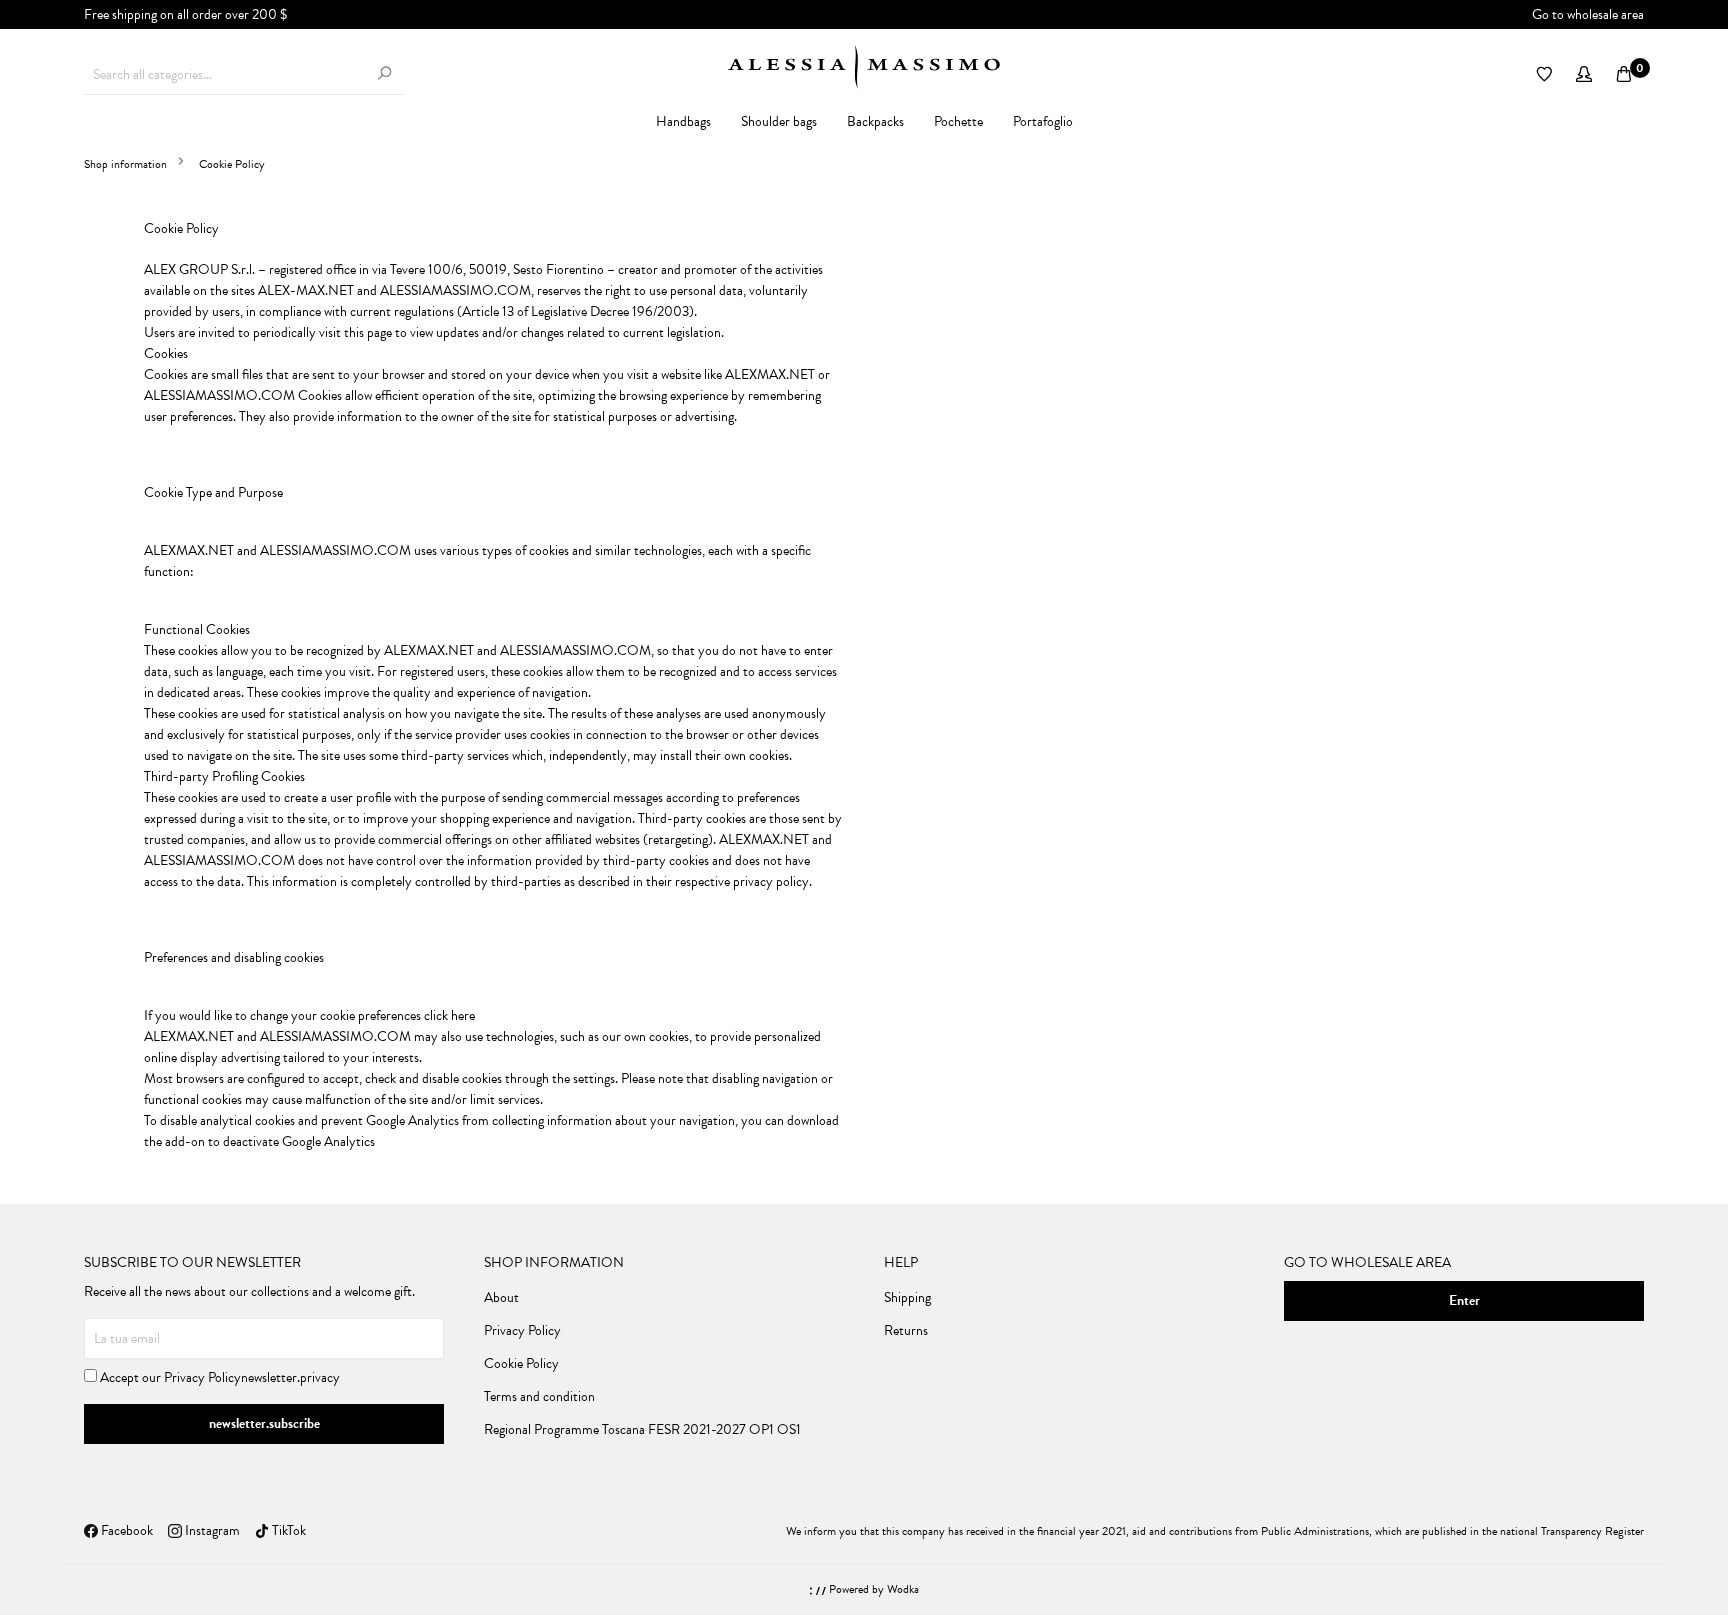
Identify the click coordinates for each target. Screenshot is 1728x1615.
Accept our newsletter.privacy (218, 1377)
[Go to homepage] (863, 67)
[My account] (1584, 75)
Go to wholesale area (1588, 14)
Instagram (211, 1530)
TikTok (287, 1530)
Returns (906, 1330)
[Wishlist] (1544, 75)
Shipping (907, 1297)
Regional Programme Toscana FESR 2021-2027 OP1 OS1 (642, 1429)
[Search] (384, 74)
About (501, 1297)
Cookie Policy (521, 1363)
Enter (1464, 1300)
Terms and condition (539, 1396)
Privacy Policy (202, 1377)
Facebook (125, 1530)
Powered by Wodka (872, 1589)
